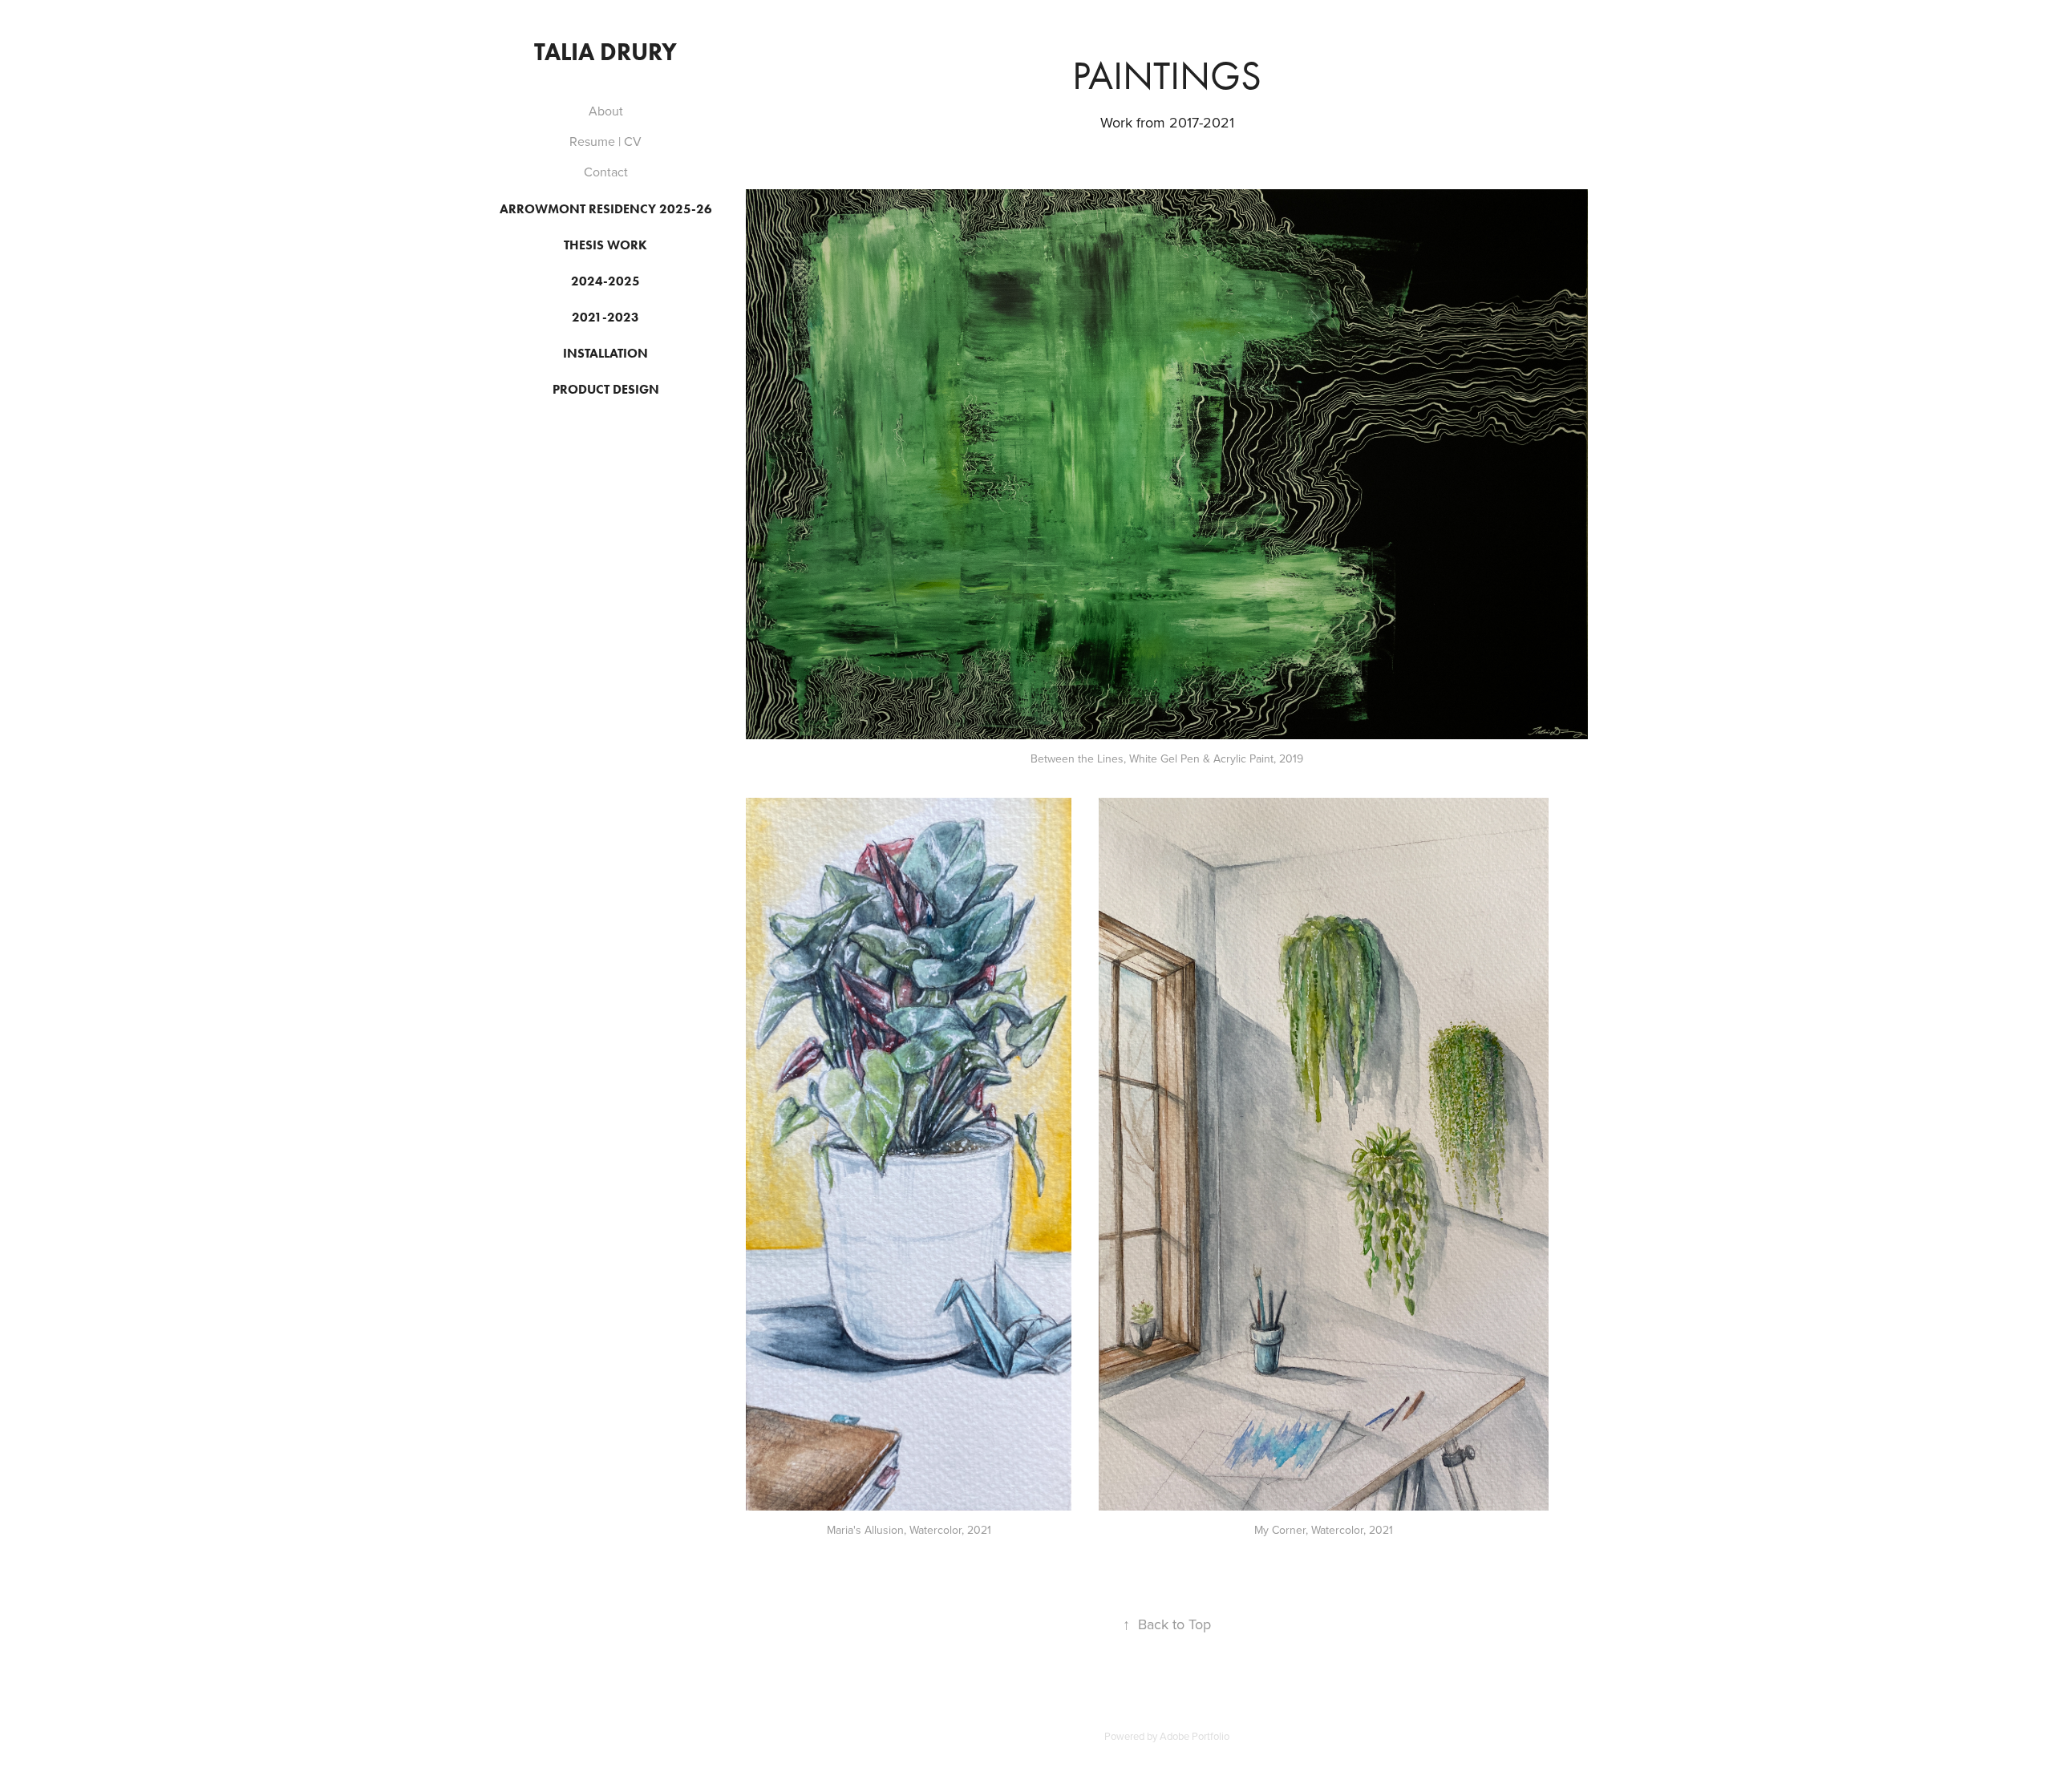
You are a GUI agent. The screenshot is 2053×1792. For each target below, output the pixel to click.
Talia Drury (605, 52)
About (606, 111)
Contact (606, 172)
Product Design (606, 389)
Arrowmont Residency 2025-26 (606, 209)
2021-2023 (605, 317)
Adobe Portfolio (1195, 1736)
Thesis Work (605, 245)
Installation (605, 353)
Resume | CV (605, 141)
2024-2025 (605, 281)
